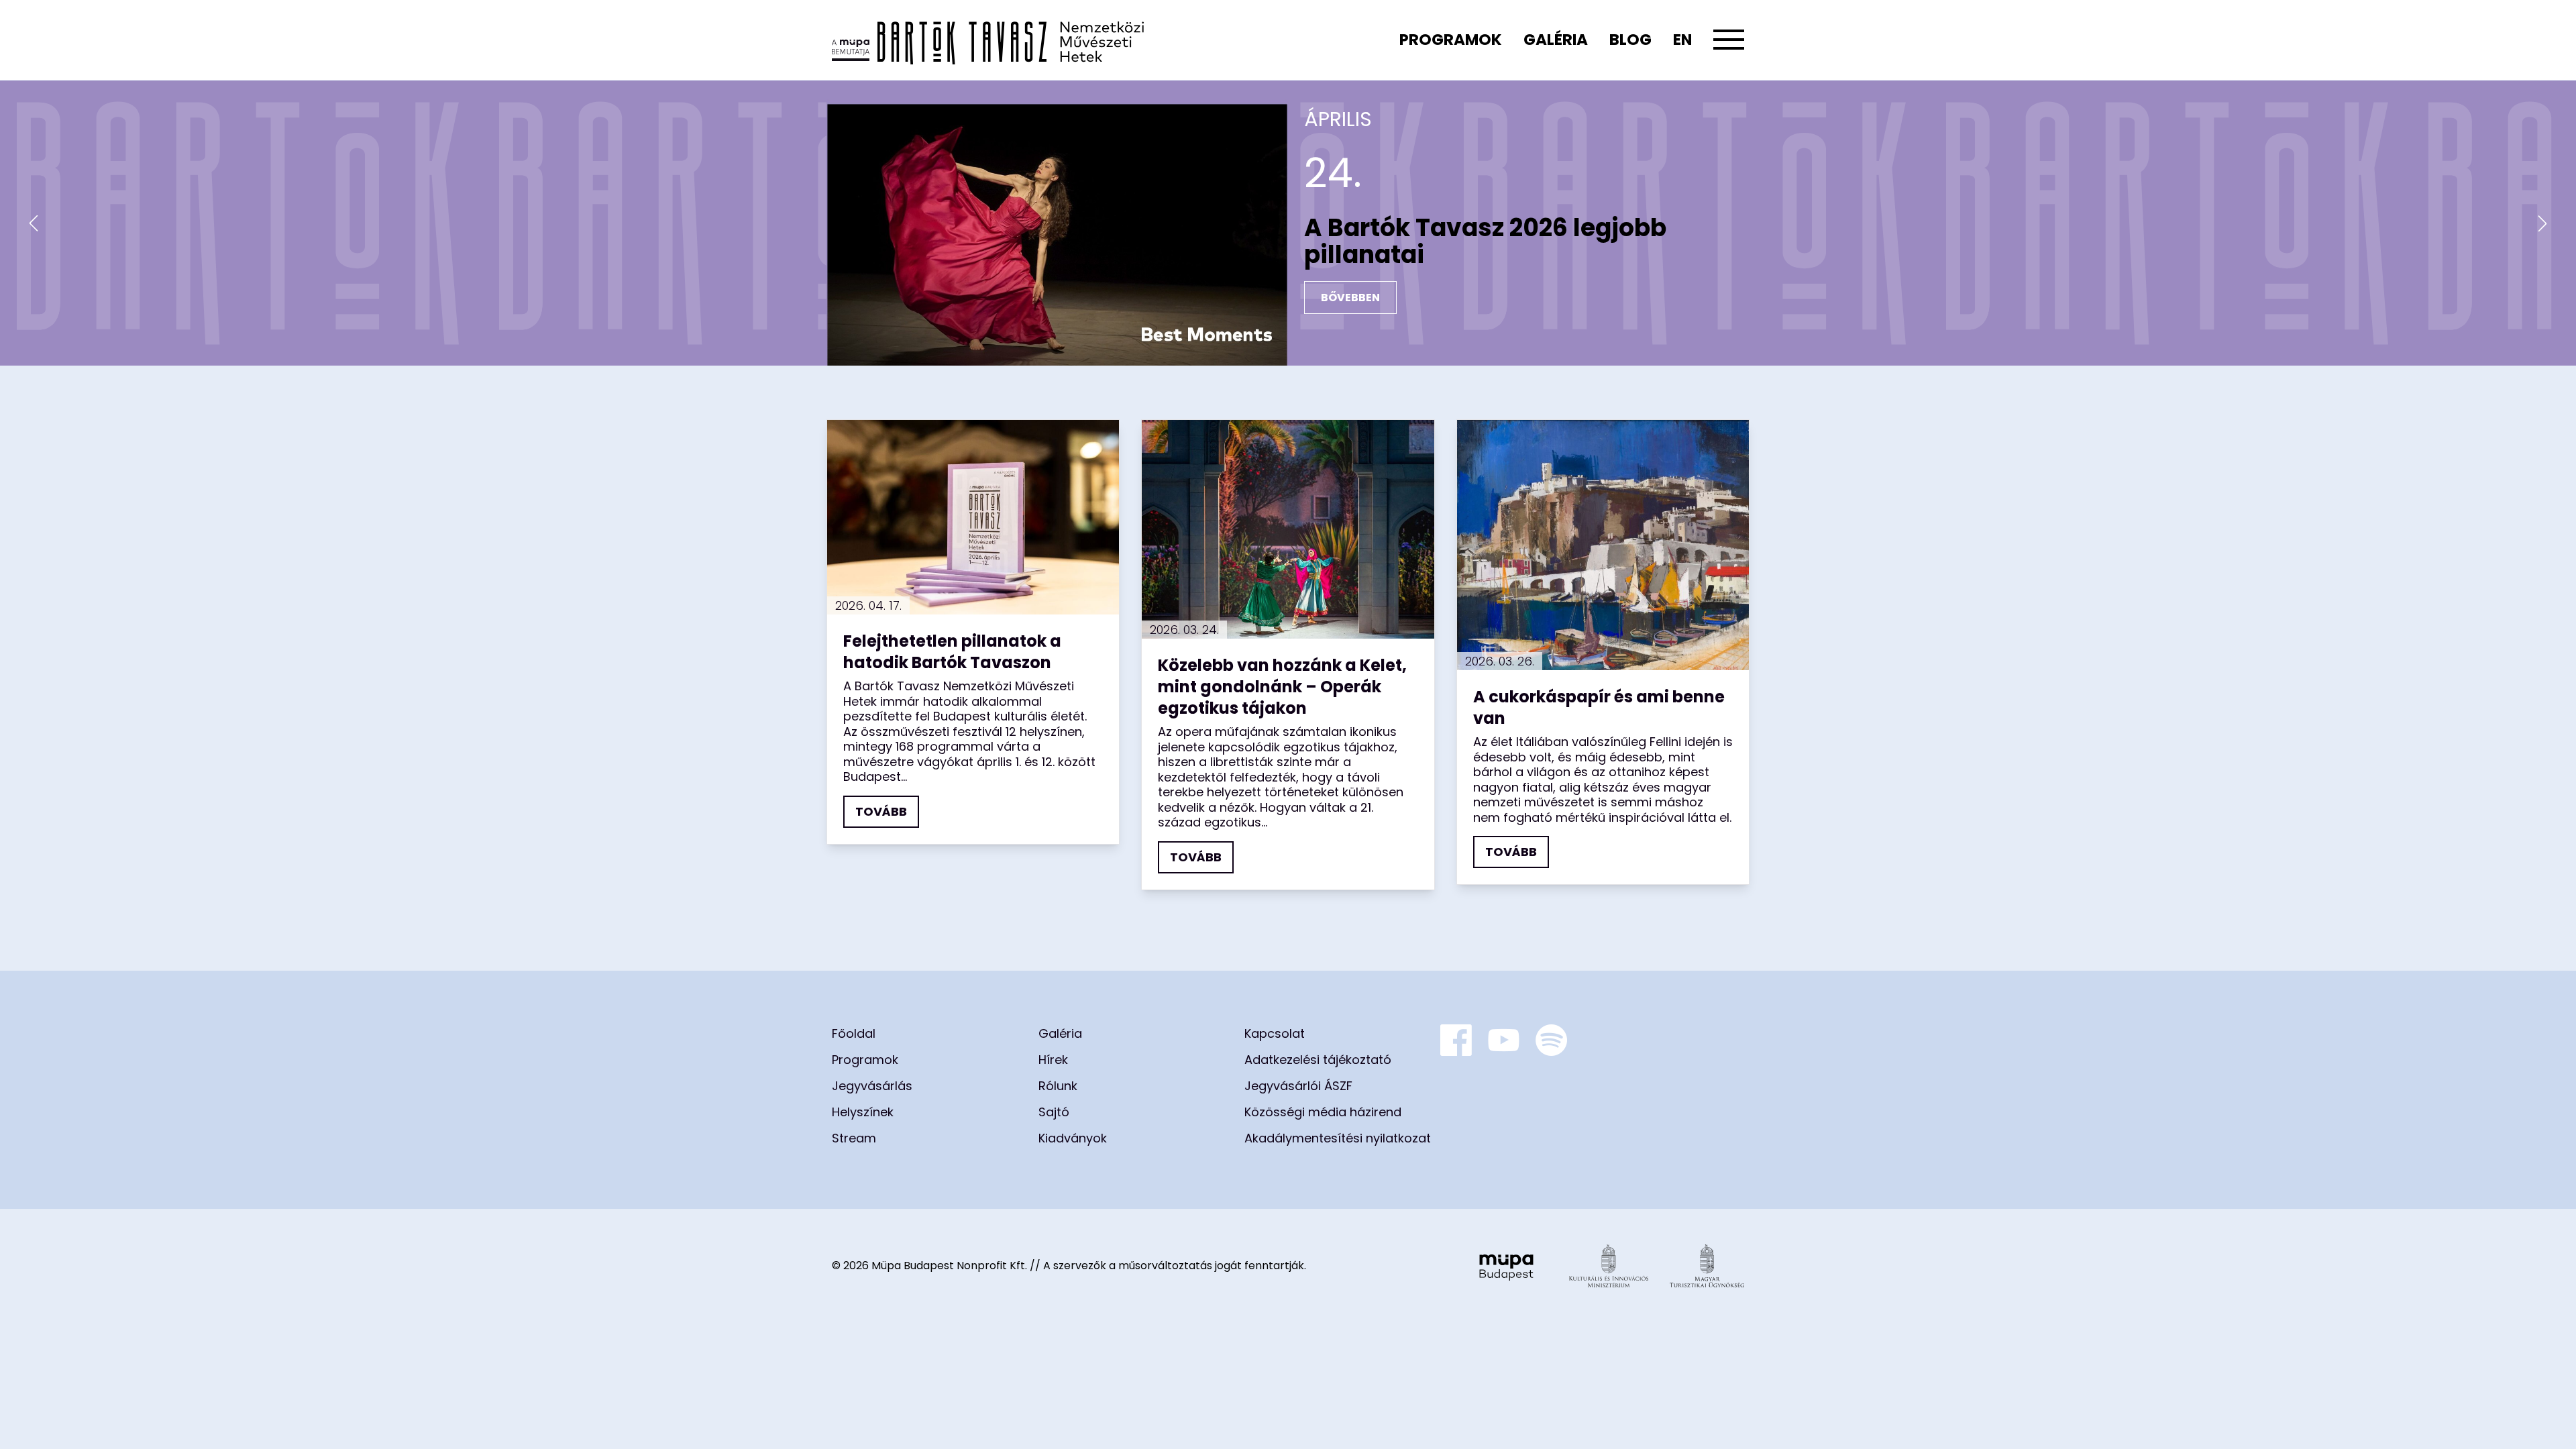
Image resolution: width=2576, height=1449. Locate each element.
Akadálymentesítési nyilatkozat (1338, 1138)
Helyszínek (863, 1112)
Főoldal (854, 1033)
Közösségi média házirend (1323, 1112)
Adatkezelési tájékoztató (1318, 1060)
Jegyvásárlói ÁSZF (1298, 1086)
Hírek (1053, 1060)
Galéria (1556, 40)
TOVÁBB (881, 811)
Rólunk (1058, 1086)
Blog (1630, 40)
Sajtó (1054, 1112)
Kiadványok (1073, 1138)
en (1682, 40)
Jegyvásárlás (872, 1086)
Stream (854, 1138)
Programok (1451, 40)
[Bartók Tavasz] (988, 40)
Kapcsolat (1275, 1033)
